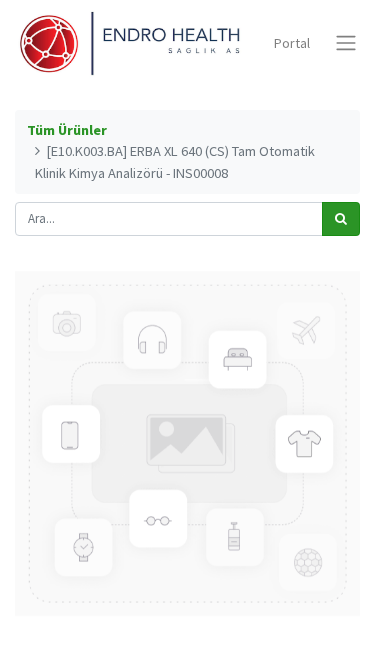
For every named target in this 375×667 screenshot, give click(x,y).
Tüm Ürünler (67, 130)
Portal (292, 43)
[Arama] (341, 219)
